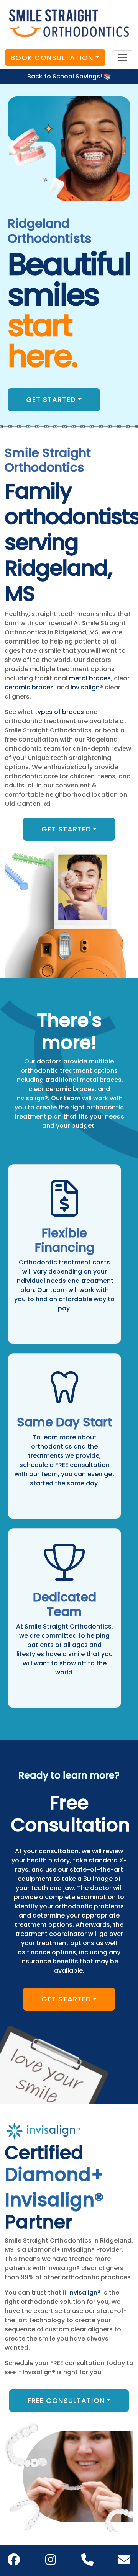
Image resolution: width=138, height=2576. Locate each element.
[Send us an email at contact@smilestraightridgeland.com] (124, 2560)
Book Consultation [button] (52, 58)
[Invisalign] (43, 2130)
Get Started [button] (51, 399)
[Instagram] (51, 2562)
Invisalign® (85, 2293)
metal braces (90, 678)
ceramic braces (29, 687)
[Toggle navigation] (123, 58)
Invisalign (85, 687)
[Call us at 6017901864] (87, 2560)
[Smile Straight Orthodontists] (69, 23)
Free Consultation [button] (66, 2400)
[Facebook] (14, 2562)
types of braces (59, 712)
